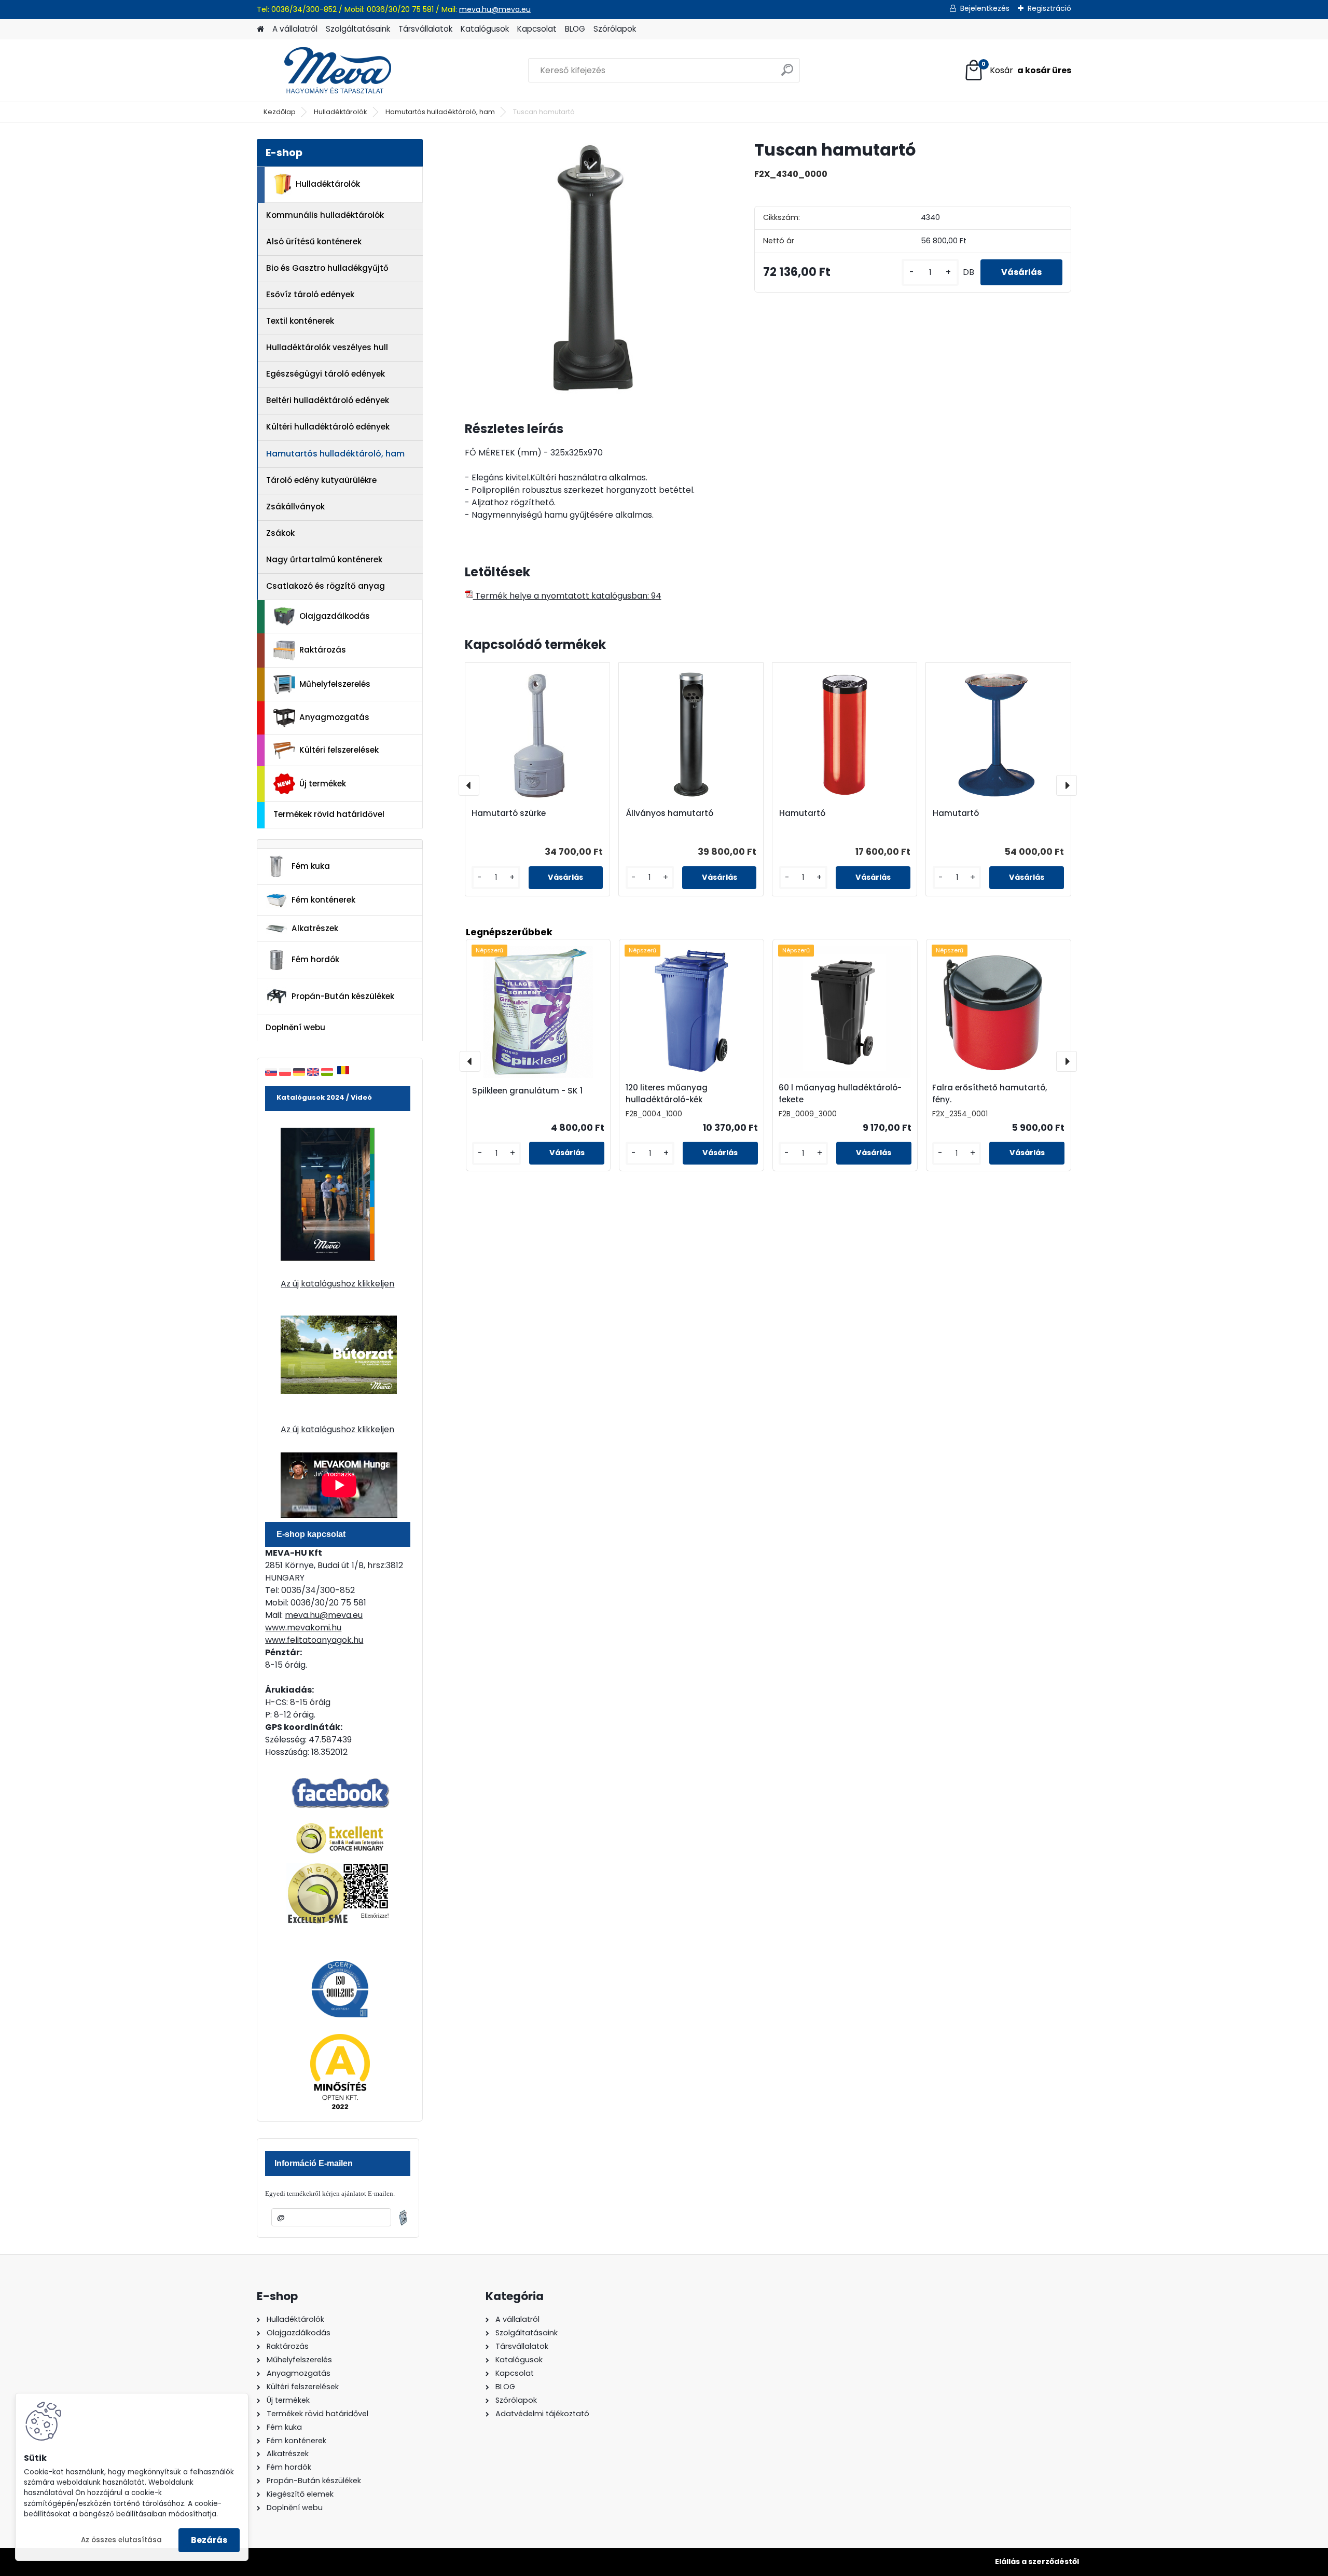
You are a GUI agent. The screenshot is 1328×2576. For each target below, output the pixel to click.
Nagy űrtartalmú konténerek (324, 559)
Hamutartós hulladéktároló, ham (440, 112)
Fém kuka (311, 866)
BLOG (575, 29)
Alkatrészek (315, 928)
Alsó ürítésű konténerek (314, 241)
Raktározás (323, 650)
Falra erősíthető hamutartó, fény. (990, 1093)
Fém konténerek (323, 900)
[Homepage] (260, 29)
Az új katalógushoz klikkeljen (337, 1284)
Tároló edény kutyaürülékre (321, 480)
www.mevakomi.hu (303, 1628)
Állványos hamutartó (669, 813)
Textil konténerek (300, 321)
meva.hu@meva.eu (495, 9)
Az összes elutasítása (121, 2540)
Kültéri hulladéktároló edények (328, 427)
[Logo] (328, 71)
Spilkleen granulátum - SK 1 (527, 1091)
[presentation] (469, 785)
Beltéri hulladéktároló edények (328, 400)
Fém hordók (315, 959)
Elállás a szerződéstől (1037, 2561)
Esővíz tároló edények (310, 294)
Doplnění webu (295, 1027)
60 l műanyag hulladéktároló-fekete (840, 1093)
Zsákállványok (295, 507)
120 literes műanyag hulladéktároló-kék (667, 1093)
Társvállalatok (425, 29)
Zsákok (280, 533)
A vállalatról (295, 29)
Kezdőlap (280, 112)
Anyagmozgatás (334, 717)
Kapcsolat (537, 29)
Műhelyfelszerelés (335, 684)
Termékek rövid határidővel (329, 814)
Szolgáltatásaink (358, 29)
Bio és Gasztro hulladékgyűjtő (327, 268)
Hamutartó (802, 813)
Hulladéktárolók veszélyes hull (327, 347)
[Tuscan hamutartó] (593, 267)
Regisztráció (1049, 8)
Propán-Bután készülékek (343, 996)
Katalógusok (485, 29)
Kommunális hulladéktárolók (325, 215)
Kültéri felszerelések (339, 750)
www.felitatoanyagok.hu (314, 1640)
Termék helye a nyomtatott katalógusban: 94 (567, 596)
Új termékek (323, 784)
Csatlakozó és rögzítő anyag (326, 586)
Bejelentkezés (985, 8)
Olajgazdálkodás (335, 616)
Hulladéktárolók (341, 112)
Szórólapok (615, 29)
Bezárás (209, 2540)
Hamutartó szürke (509, 813)
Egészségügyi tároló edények (326, 374)
